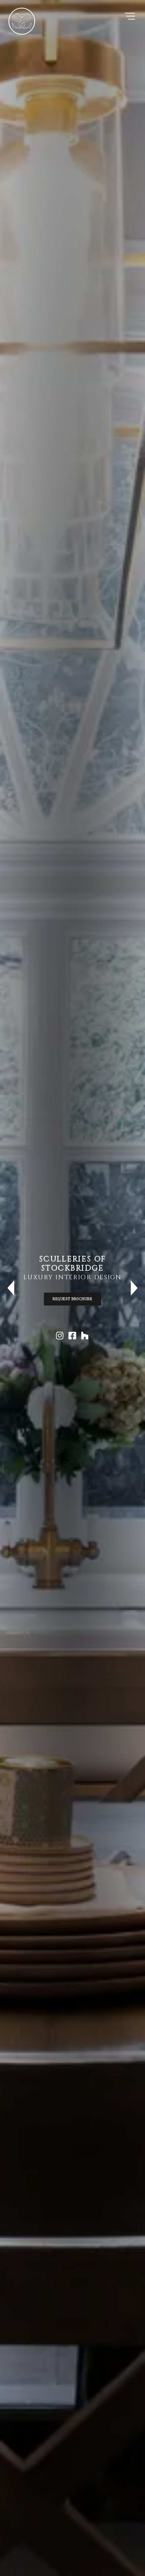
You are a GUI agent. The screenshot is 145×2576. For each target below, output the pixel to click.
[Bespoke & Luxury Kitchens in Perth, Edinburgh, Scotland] (22, 21)
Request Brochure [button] (72, 1299)
